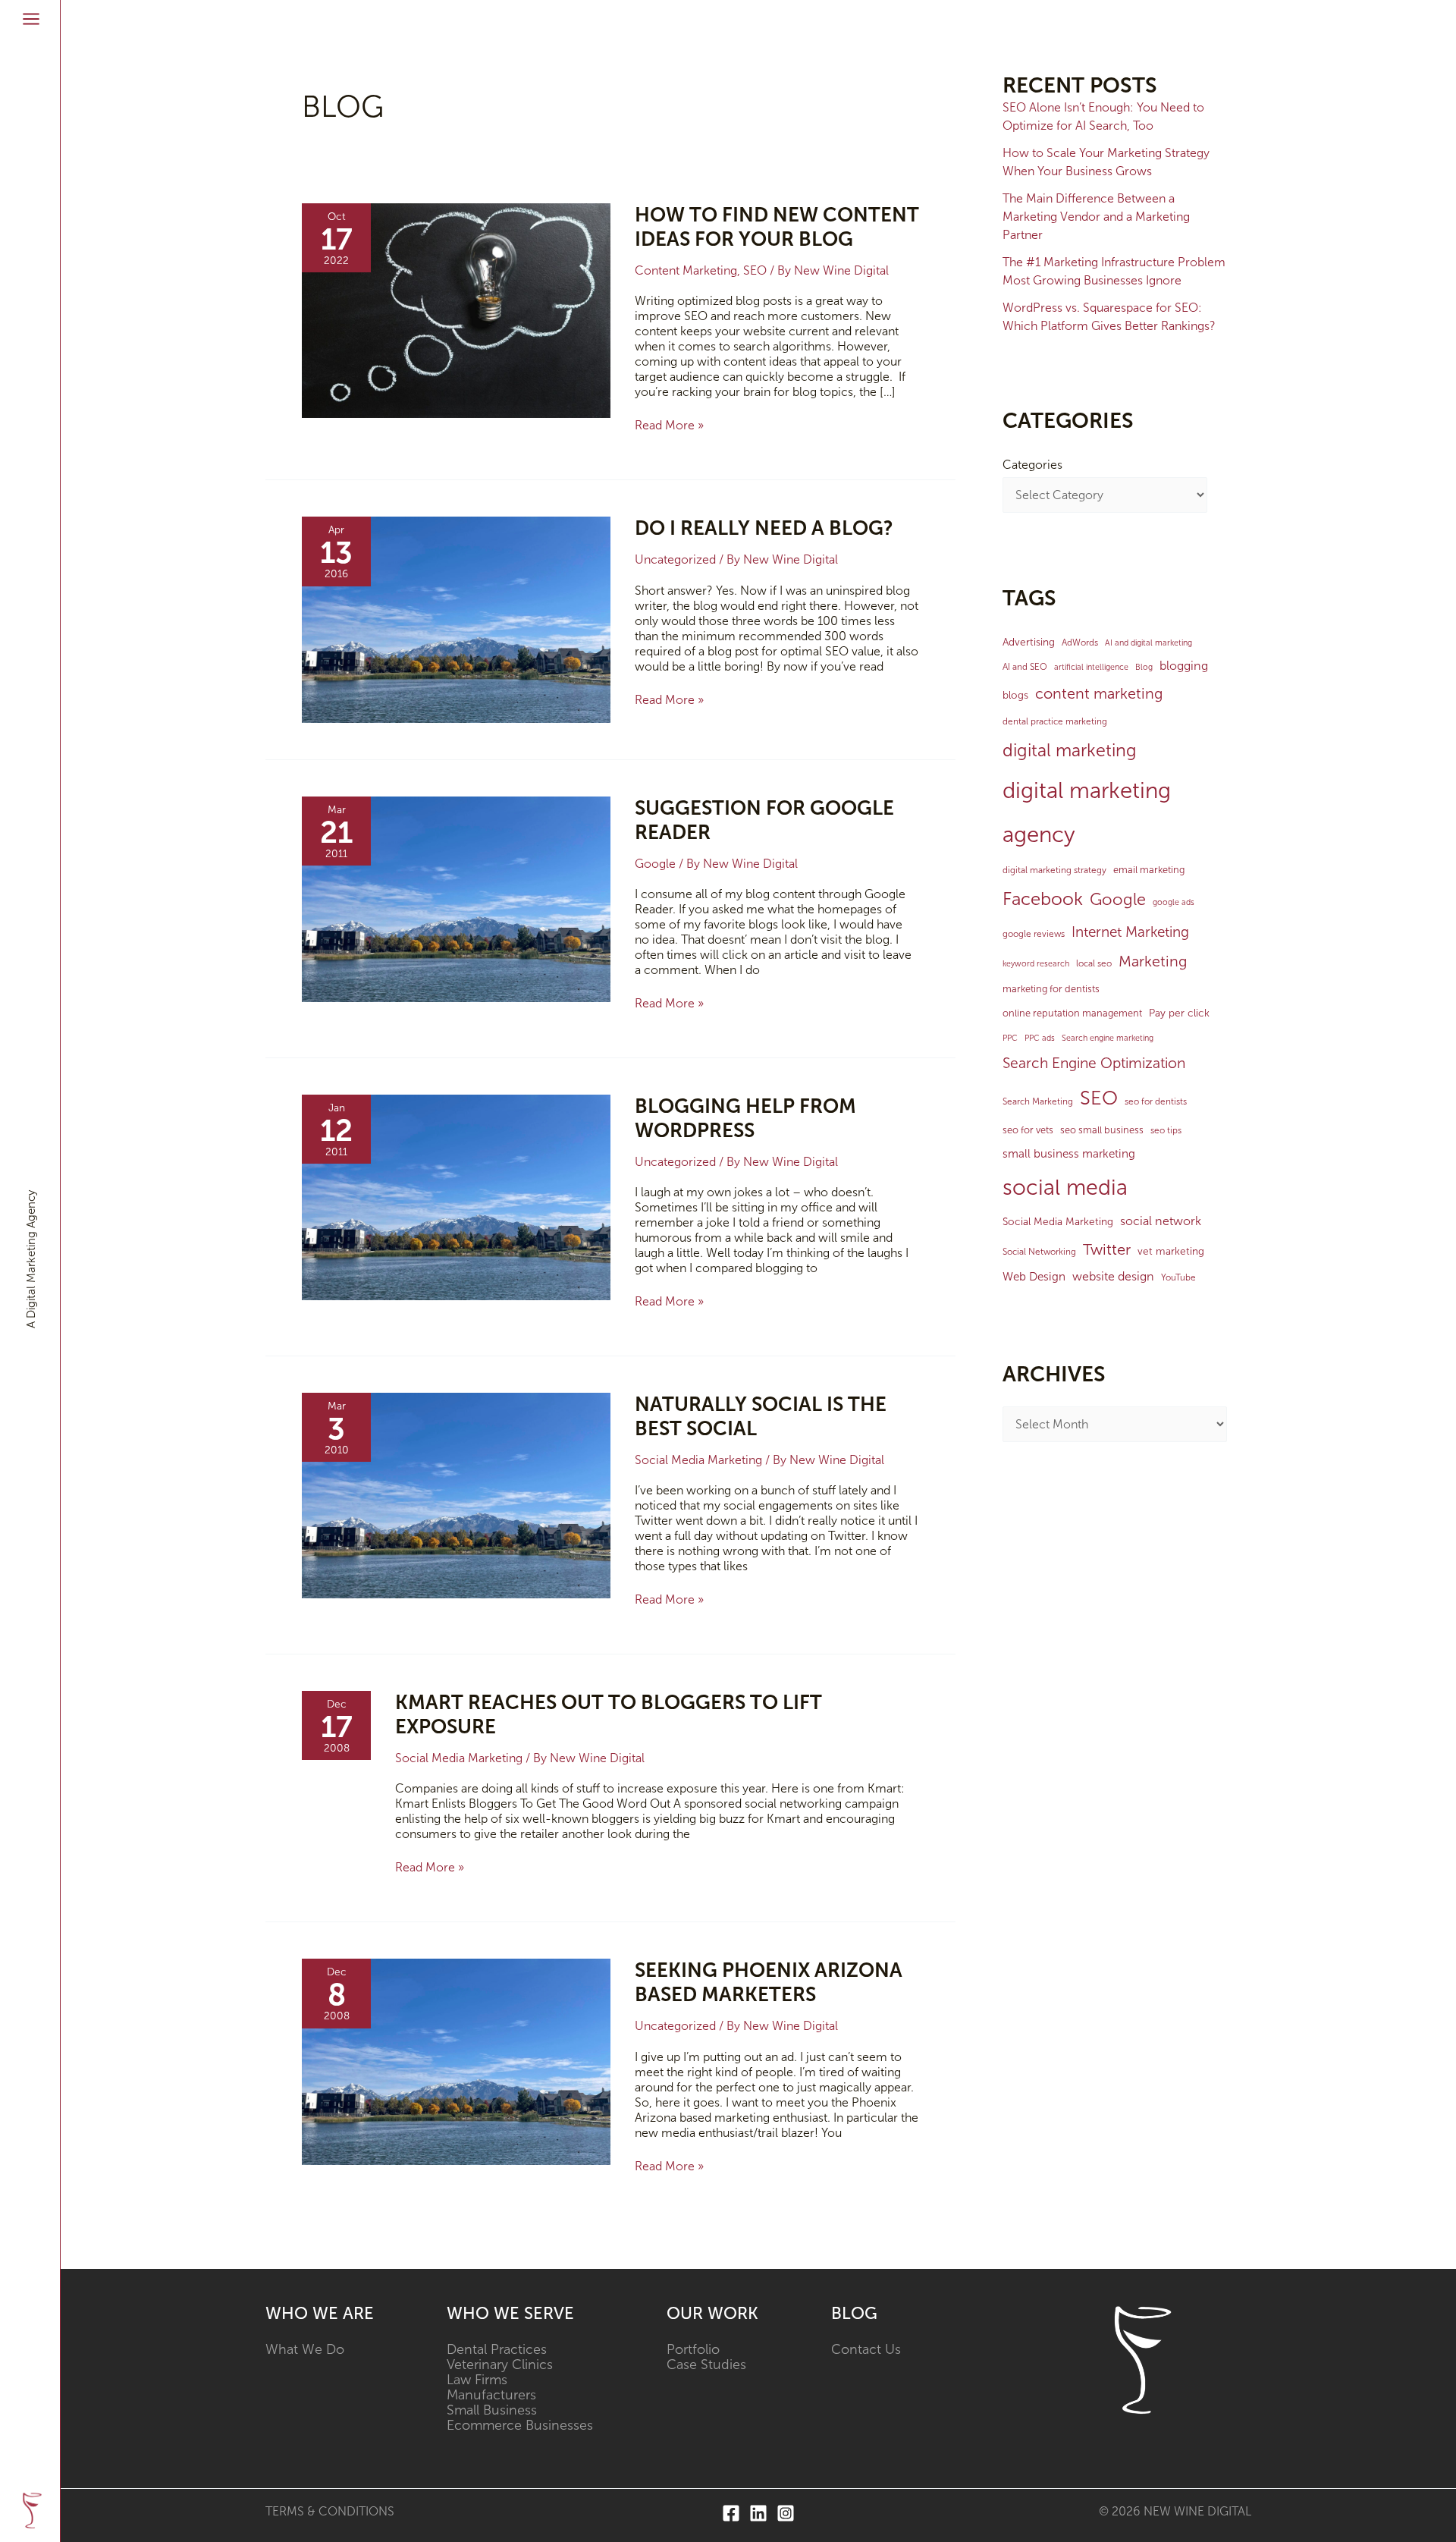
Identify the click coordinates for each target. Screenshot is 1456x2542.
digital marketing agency (1087, 813)
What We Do (305, 2349)
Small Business (492, 2410)
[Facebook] (731, 2513)
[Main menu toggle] (31, 19)
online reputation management (1072, 1013)
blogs (1015, 695)
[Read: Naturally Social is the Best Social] (456, 1495)
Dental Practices (497, 2349)
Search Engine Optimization (1094, 1063)
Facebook (1043, 899)
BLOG (854, 2313)
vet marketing (1171, 1251)
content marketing (1099, 693)
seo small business (1102, 1130)
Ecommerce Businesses (520, 2425)
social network (1161, 1221)
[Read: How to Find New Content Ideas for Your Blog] (456, 310)
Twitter (1107, 1249)
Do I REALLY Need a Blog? (764, 528)
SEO (755, 270)
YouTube (1178, 1277)
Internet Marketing (1130, 932)
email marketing (1149, 870)
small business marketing (1069, 1154)
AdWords (1080, 643)
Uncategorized (675, 559)
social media (1065, 1187)
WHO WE (304, 2313)
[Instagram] (786, 2513)
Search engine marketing (1108, 1038)
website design (1113, 1276)
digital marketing (1070, 750)
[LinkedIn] (758, 2513)
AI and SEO (1025, 667)
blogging (1184, 666)
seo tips (1166, 1130)
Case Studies (706, 2364)
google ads (1174, 902)
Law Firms (477, 2380)
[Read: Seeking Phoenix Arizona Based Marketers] (456, 2061)
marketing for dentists (1051, 989)
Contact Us (866, 2349)
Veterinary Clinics (500, 2364)
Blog (1144, 667)
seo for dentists (1156, 1101)
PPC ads (1040, 1038)
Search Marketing (1038, 1101)
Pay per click (1179, 1013)
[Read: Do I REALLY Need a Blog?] (456, 619)
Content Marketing (686, 270)
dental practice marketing (1055, 721)
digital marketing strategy (1054, 870)
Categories (1032, 465)
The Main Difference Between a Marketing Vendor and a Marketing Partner (1096, 217)
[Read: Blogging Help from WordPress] (456, 1196)
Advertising (1029, 642)
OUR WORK (712, 2313)
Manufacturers (491, 2395)
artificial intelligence (1091, 667)
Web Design (1034, 1277)
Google (655, 864)
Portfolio (693, 2349)
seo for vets (1028, 1130)
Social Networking (1039, 1252)
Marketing (1153, 961)
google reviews (1034, 934)
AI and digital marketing (1148, 643)
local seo (1094, 963)
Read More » (669, 425)
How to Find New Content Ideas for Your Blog (777, 227)
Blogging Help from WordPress (745, 1119)
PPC (1010, 1038)
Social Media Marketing (698, 1460)
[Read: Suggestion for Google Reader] (456, 898)
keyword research (1036, 964)
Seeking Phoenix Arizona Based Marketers (769, 1983)
